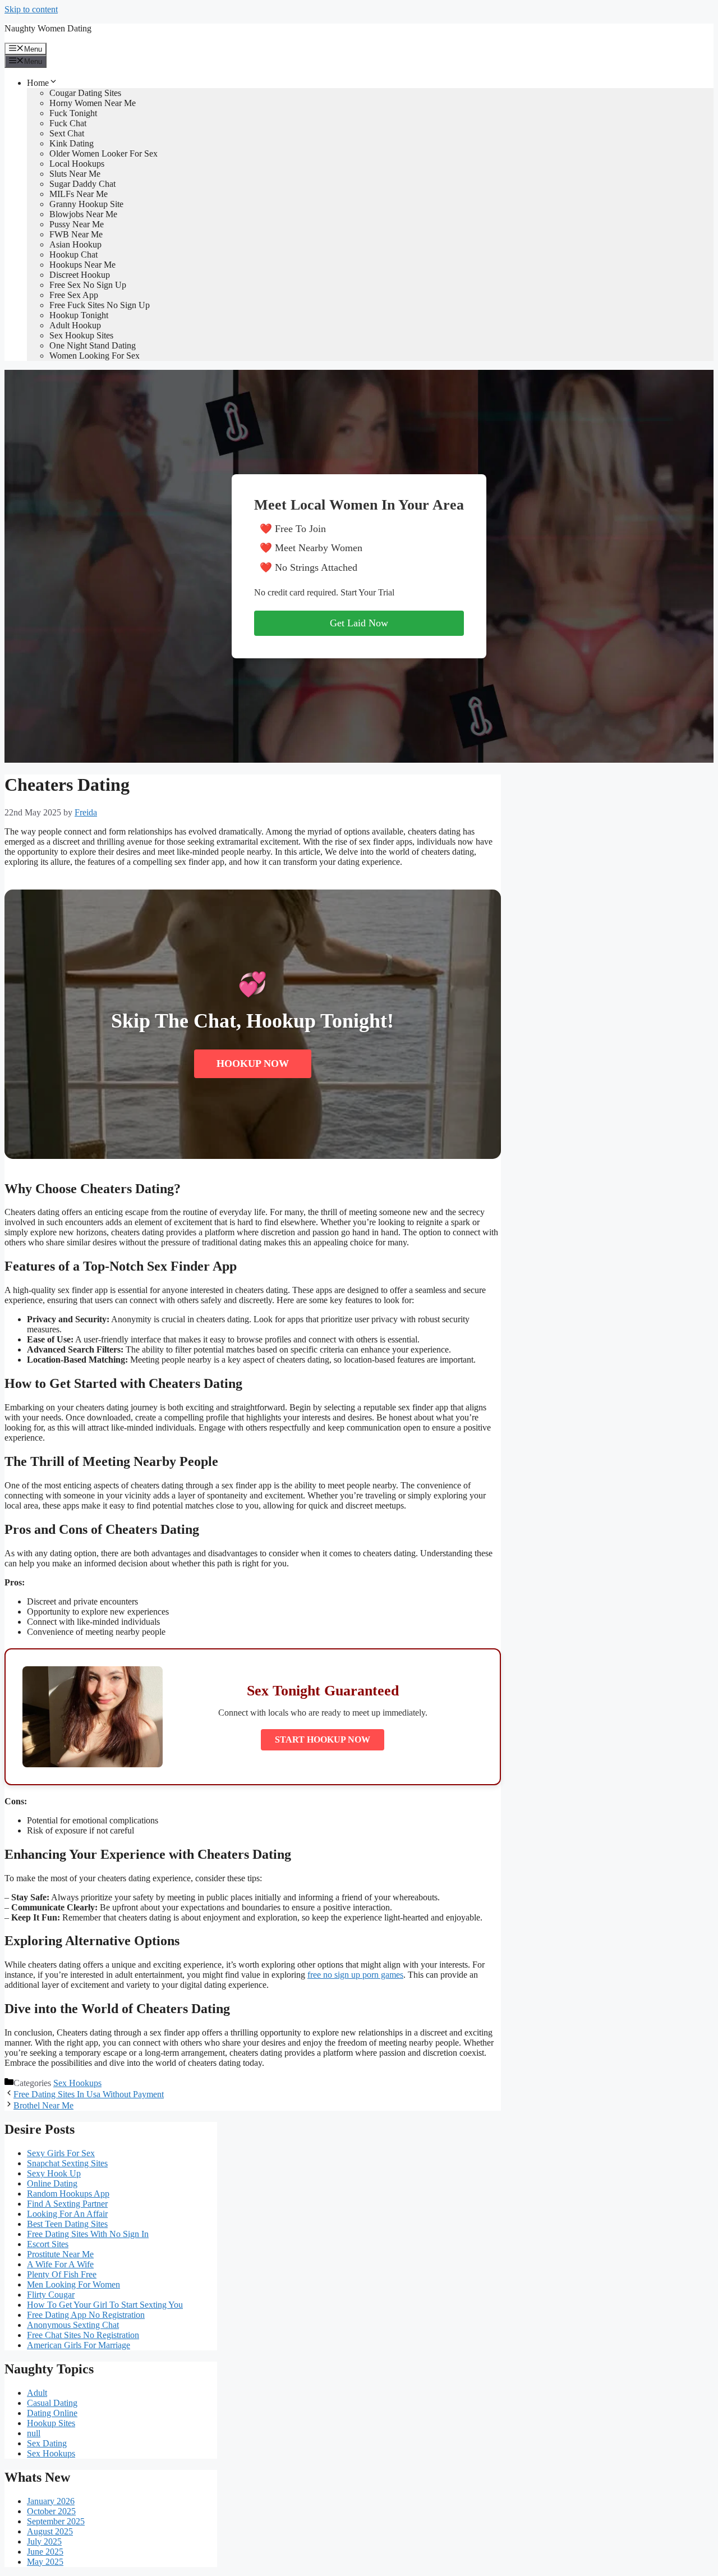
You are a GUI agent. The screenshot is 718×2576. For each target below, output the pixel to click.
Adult (37, 2393)
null (34, 2433)
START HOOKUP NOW (323, 1740)
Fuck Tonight (73, 113)
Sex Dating (47, 2443)
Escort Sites (48, 2244)
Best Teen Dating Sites (67, 2224)
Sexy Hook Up (54, 2173)
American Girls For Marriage (79, 2345)
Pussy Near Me (77, 224)
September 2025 (56, 2521)
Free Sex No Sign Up (88, 285)
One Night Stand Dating (93, 345)
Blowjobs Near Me (83, 214)
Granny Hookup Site (86, 204)
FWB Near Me (76, 234)
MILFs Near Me (79, 194)
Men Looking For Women (73, 2284)
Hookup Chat (73, 255)
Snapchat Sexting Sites (67, 2163)
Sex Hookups (77, 2083)
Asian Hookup (75, 244)
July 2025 (44, 2541)
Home (38, 83)
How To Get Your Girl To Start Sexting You (105, 2305)
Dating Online (52, 2413)
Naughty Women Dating (48, 28)
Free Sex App (74, 295)
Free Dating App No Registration (86, 2315)
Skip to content (31, 9)
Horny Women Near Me (93, 103)
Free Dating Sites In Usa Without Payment (89, 2094)
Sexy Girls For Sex (61, 2153)
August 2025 (50, 2531)
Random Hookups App (68, 2194)
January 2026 (51, 2501)
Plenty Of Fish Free (62, 2274)
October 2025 (51, 2511)
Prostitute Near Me (60, 2254)
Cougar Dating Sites (85, 93)
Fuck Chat (68, 123)
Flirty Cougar (51, 2295)
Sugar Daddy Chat (82, 184)
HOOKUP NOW (253, 1064)
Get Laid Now (359, 623)
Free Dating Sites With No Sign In (88, 2234)
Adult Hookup (75, 325)
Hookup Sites (51, 2423)
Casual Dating (52, 2403)
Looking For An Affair (67, 2214)
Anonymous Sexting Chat (73, 2325)
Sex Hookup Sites (81, 335)
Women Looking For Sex (95, 356)
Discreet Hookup (80, 275)
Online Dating (52, 2183)
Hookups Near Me (82, 265)
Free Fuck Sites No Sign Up (100, 305)
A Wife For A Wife (60, 2264)
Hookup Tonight (79, 315)
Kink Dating (72, 143)
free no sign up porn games (355, 1975)
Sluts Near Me (75, 174)
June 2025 (45, 2552)
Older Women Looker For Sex (103, 153)
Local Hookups (77, 164)
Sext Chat (67, 133)
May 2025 (45, 2562)
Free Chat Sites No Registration (83, 2335)
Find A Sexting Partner (67, 2204)
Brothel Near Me (43, 2105)
